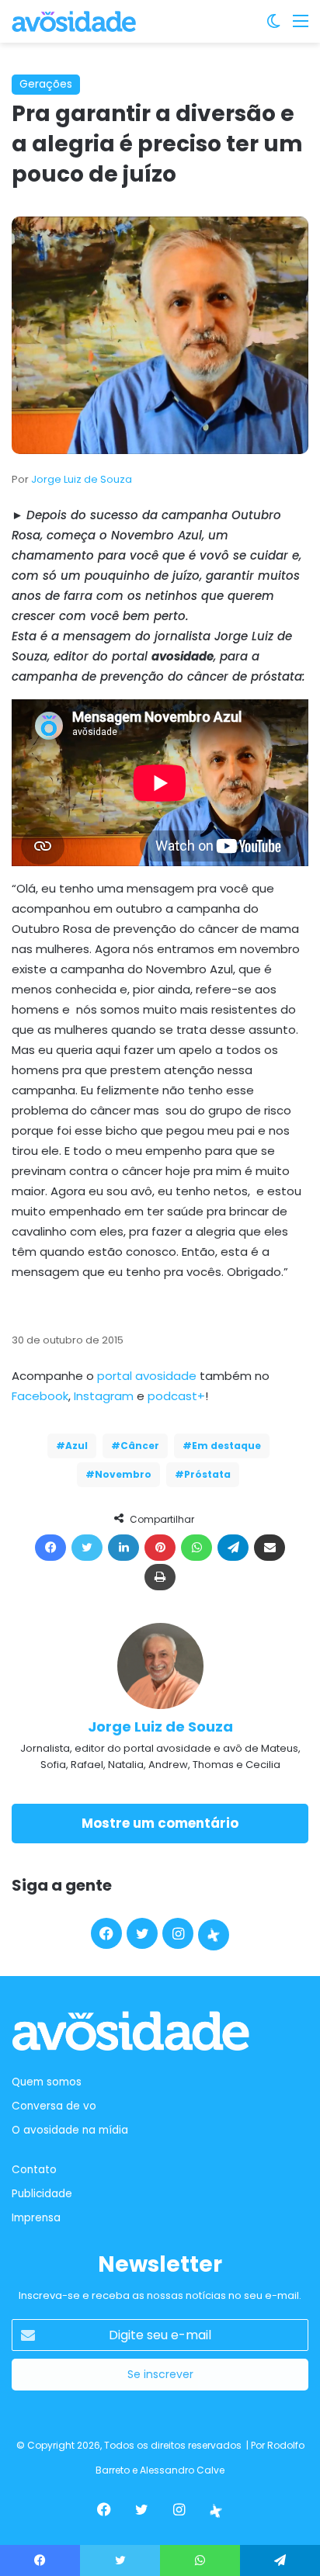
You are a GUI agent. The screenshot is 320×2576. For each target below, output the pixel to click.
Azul (77, 1446)
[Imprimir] (160, 1577)
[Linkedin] (123, 1548)
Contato (34, 2170)
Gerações (46, 84)
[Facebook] (50, 1548)
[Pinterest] (160, 1548)
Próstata (207, 1474)
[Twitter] (87, 1548)
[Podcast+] (214, 1935)
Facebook (40, 1396)
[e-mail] (270, 1548)
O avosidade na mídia (70, 2130)
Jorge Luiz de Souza (82, 479)
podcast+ (176, 1396)
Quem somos (47, 2082)
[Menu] (301, 27)
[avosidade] (74, 21)
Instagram (104, 1396)
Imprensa (36, 2218)
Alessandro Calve (182, 2470)
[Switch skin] (273, 27)
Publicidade (42, 2194)
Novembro (123, 1474)
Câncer (140, 1446)
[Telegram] (233, 1548)
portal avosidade (147, 1376)
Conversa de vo (54, 2106)
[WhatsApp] (197, 1548)
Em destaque (226, 1446)
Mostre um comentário (160, 1823)
